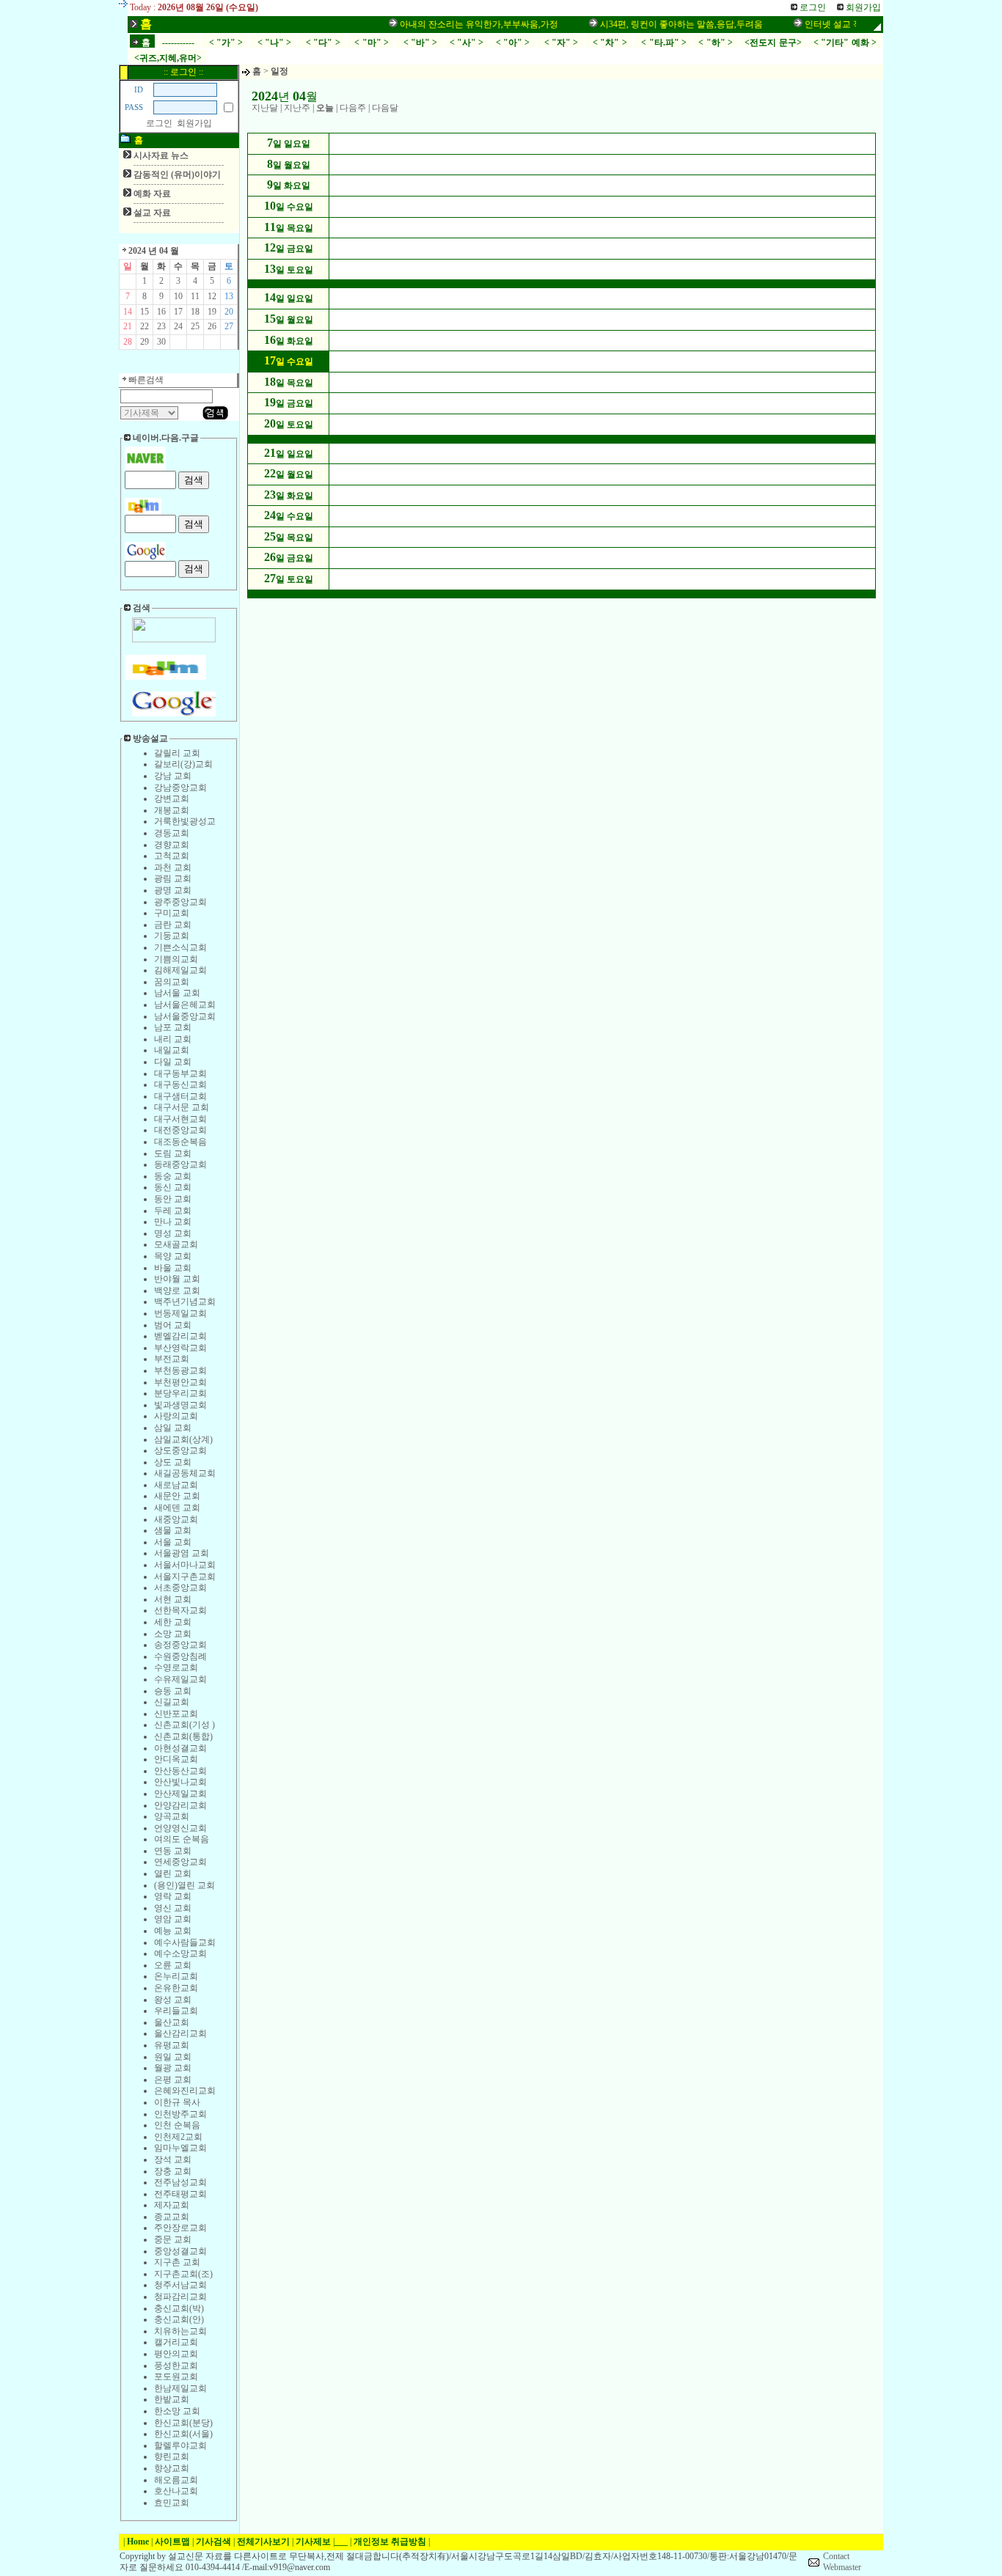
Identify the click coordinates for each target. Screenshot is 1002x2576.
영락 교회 (173, 1896)
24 (178, 326)
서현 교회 (173, 1599)
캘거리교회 (176, 2342)
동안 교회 (173, 1199)
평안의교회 (176, 2354)
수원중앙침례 (180, 1656)
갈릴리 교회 (177, 753)
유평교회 (172, 2045)
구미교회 (172, 913)
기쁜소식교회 (180, 947)
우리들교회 (176, 2011)
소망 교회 (173, 1634)
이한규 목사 (177, 2102)
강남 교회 (173, 776)
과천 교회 (173, 867)
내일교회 (172, 1050)
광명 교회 (173, 890)
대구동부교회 (180, 1074)
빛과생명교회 (180, 1405)
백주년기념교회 (185, 1302)
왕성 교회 (173, 2000)
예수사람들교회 (185, 1942)
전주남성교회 (180, 2182)
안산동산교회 (180, 1771)
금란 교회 (173, 925)
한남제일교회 (180, 2388)
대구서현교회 (180, 1119)
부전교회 (172, 1359)
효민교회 (172, 2503)
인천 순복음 (177, 2125)
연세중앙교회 (180, 1862)
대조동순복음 (180, 1142)
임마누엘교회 (180, 2148)
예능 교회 (173, 1931)
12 (212, 296)
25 (195, 326)
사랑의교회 (176, 1416)
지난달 (265, 108)
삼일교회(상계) (183, 1439)
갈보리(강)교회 (183, 764)
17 (178, 312)
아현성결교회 (180, 1748)
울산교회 (172, 2022)
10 (178, 296)
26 (212, 326)
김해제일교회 (180, 970)
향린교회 (172, 2456)
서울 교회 (173, 1542)
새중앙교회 (176, 1519)
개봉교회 (172, 810)
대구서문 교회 (182, 1107)
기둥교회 (172, 936)
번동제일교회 (180, 1313)
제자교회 (172, 2205)
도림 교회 (173, 1153)
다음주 (353, 108)
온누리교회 (176, 1976)
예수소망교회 (180, 1953)
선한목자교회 (180, 1610)
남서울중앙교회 (185, 1016)
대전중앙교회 (180, 1130)
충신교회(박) (179, 2308)
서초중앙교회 (180, 1588)
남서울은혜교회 (185, 1005)
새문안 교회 (177, 1496)
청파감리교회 (180, 2297)
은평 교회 (173, 2080)
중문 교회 (173, 2239)
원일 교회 (173, 2057)
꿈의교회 (172, 982)
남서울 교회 (177, 993)
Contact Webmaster (842, 2562)
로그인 (159, 123)
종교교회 (172, 2217)
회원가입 (194, 123)
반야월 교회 (177, 1279)
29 (145, 342)
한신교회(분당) (183, 2423)
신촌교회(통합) (183, 1736)
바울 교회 (173, 1268)
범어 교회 (173, 1325)
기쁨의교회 (176, 959)
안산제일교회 (180, 1794)
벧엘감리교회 (180, 1336)
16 (161, 312)
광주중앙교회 (180, 902)
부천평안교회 (180, 1382)
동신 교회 (173, 1187)
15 (145, 312)
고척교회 (172, 856)
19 (212, 312)
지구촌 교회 (177, 2262)
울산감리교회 (180, 2033)
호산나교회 (176, 2491)
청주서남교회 (180, 2285)
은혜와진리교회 (185, 2091)
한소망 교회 (177, 2411)
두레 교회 (173, 1211)
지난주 (297, 108)
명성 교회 (173, 1233)
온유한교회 (176, 1988)
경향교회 (172, 845)
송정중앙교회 (180, 1645)
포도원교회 (176, 2377)
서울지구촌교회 (185, 1577)
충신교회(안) (179, 2319)
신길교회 (172, 1702)
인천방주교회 (180, 2114)
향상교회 (172, 2468)
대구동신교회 (180, 1085)
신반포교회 (176, 1714)
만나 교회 (173, 1222)
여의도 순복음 (182, 1839)
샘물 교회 (173, 1530)
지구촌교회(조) (183, 2274)
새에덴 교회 (177, 1508)
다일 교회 (173, 1062)
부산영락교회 (180, 1348)
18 (195, 312)
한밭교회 (172, 2399)
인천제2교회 (178, 2137)
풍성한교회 (176, 2366)
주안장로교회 (180, 2228)
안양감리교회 (180, 1805)
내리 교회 (173, 1039)
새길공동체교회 (185, 1473)
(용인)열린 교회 (184, 1885)
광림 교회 (173, 878)
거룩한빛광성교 (185, 821)
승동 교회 (173, 1691)
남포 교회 (173, 1027)
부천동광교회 (180, 1370)
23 (161, 326)
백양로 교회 (177, 1291)
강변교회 (172, 799)
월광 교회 (173, 2068)
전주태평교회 (180, 2194)
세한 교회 (173, 1622)
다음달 (385, 108)
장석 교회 (173, 2159)
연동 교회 (173, 1851)
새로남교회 (176, 1485)
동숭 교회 (173, 1176)
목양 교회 (173, 1256)
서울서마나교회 (185, 1565)
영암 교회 (173, 1919)
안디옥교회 (176, 1759)
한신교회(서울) (183, 2434)
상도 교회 (173, 1462)
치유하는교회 (180, 2331)
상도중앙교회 (180, 1450)
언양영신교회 (180, 1828)
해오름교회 (176, 2480)
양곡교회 (172, 1816)
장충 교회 (173, 2171)
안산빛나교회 (180, 1782)
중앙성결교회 (180, 2251)
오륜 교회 (173, 1965)
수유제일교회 (180, 1679)
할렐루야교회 (180, 2445)
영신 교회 (173, 1908)
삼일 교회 (173, 1428)
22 (145, 326)
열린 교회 (173, 1874)
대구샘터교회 (180, 1096)
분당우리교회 (180, 1393)
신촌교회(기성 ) (184, 1725)
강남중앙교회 (180, 788)
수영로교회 (176, 1667)
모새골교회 (176, 1244)
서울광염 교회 (182, 1553)
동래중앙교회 (180, 1164)
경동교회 (172, 833)
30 (161, 342)
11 (195, 296)
